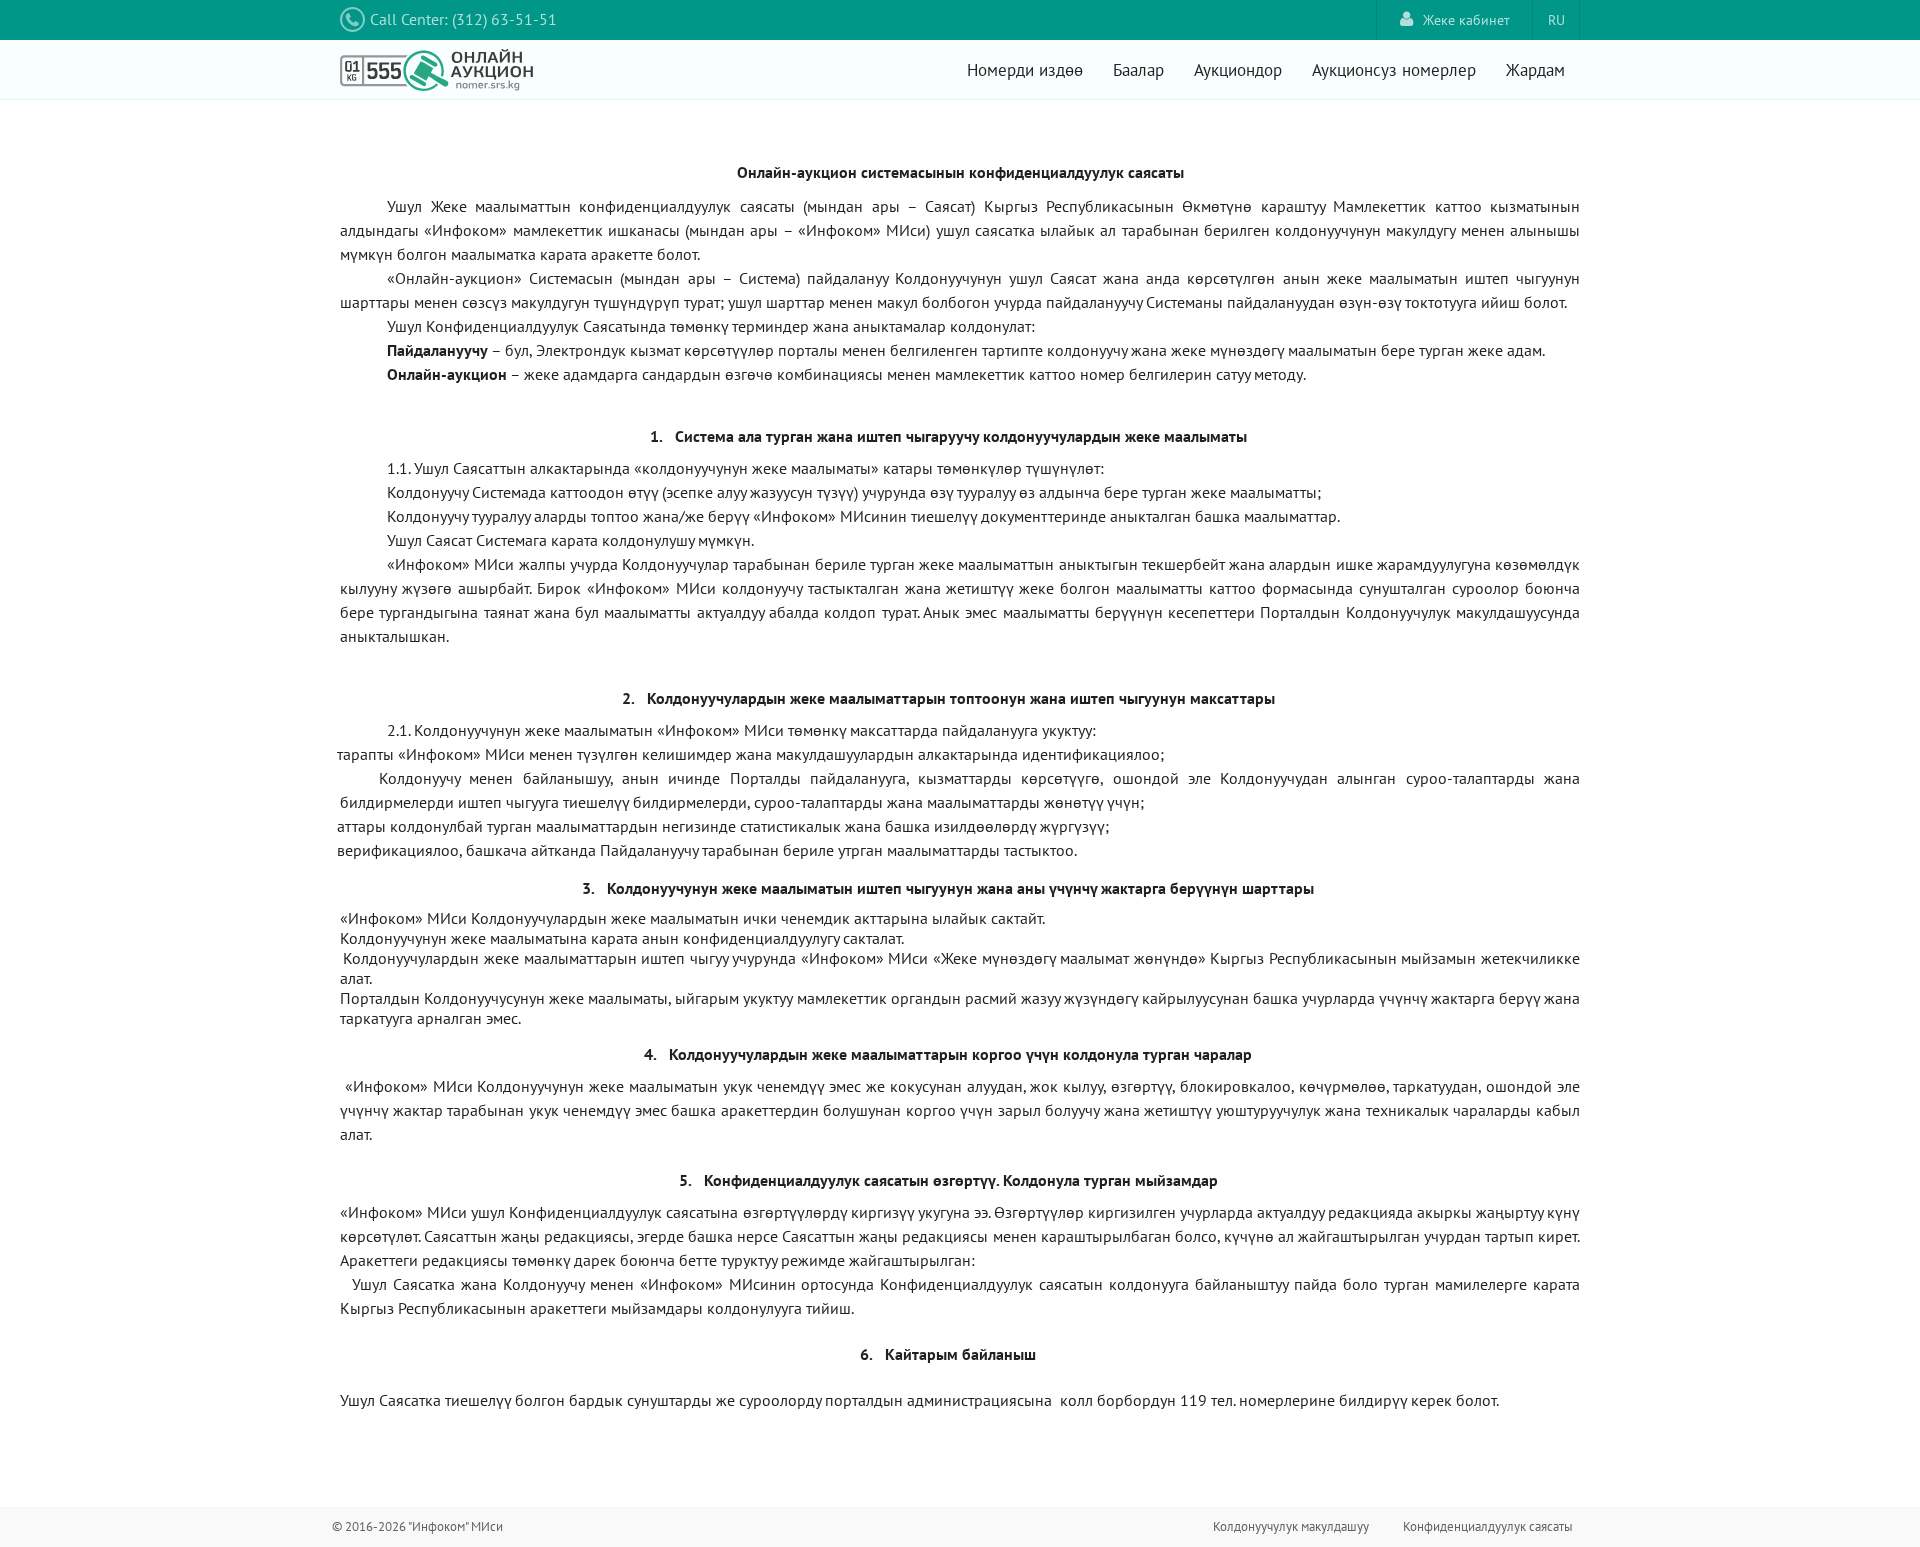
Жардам (1535, 70)
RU (1556, 20)
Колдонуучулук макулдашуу (1291, 1526)
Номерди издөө (1025, 70)
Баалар (1138, 70)
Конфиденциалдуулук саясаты (1488, 1526)
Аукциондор (1238, 70)
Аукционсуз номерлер (1394, 70)
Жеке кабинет (1466, 20)
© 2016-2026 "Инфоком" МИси (417, 1526)
